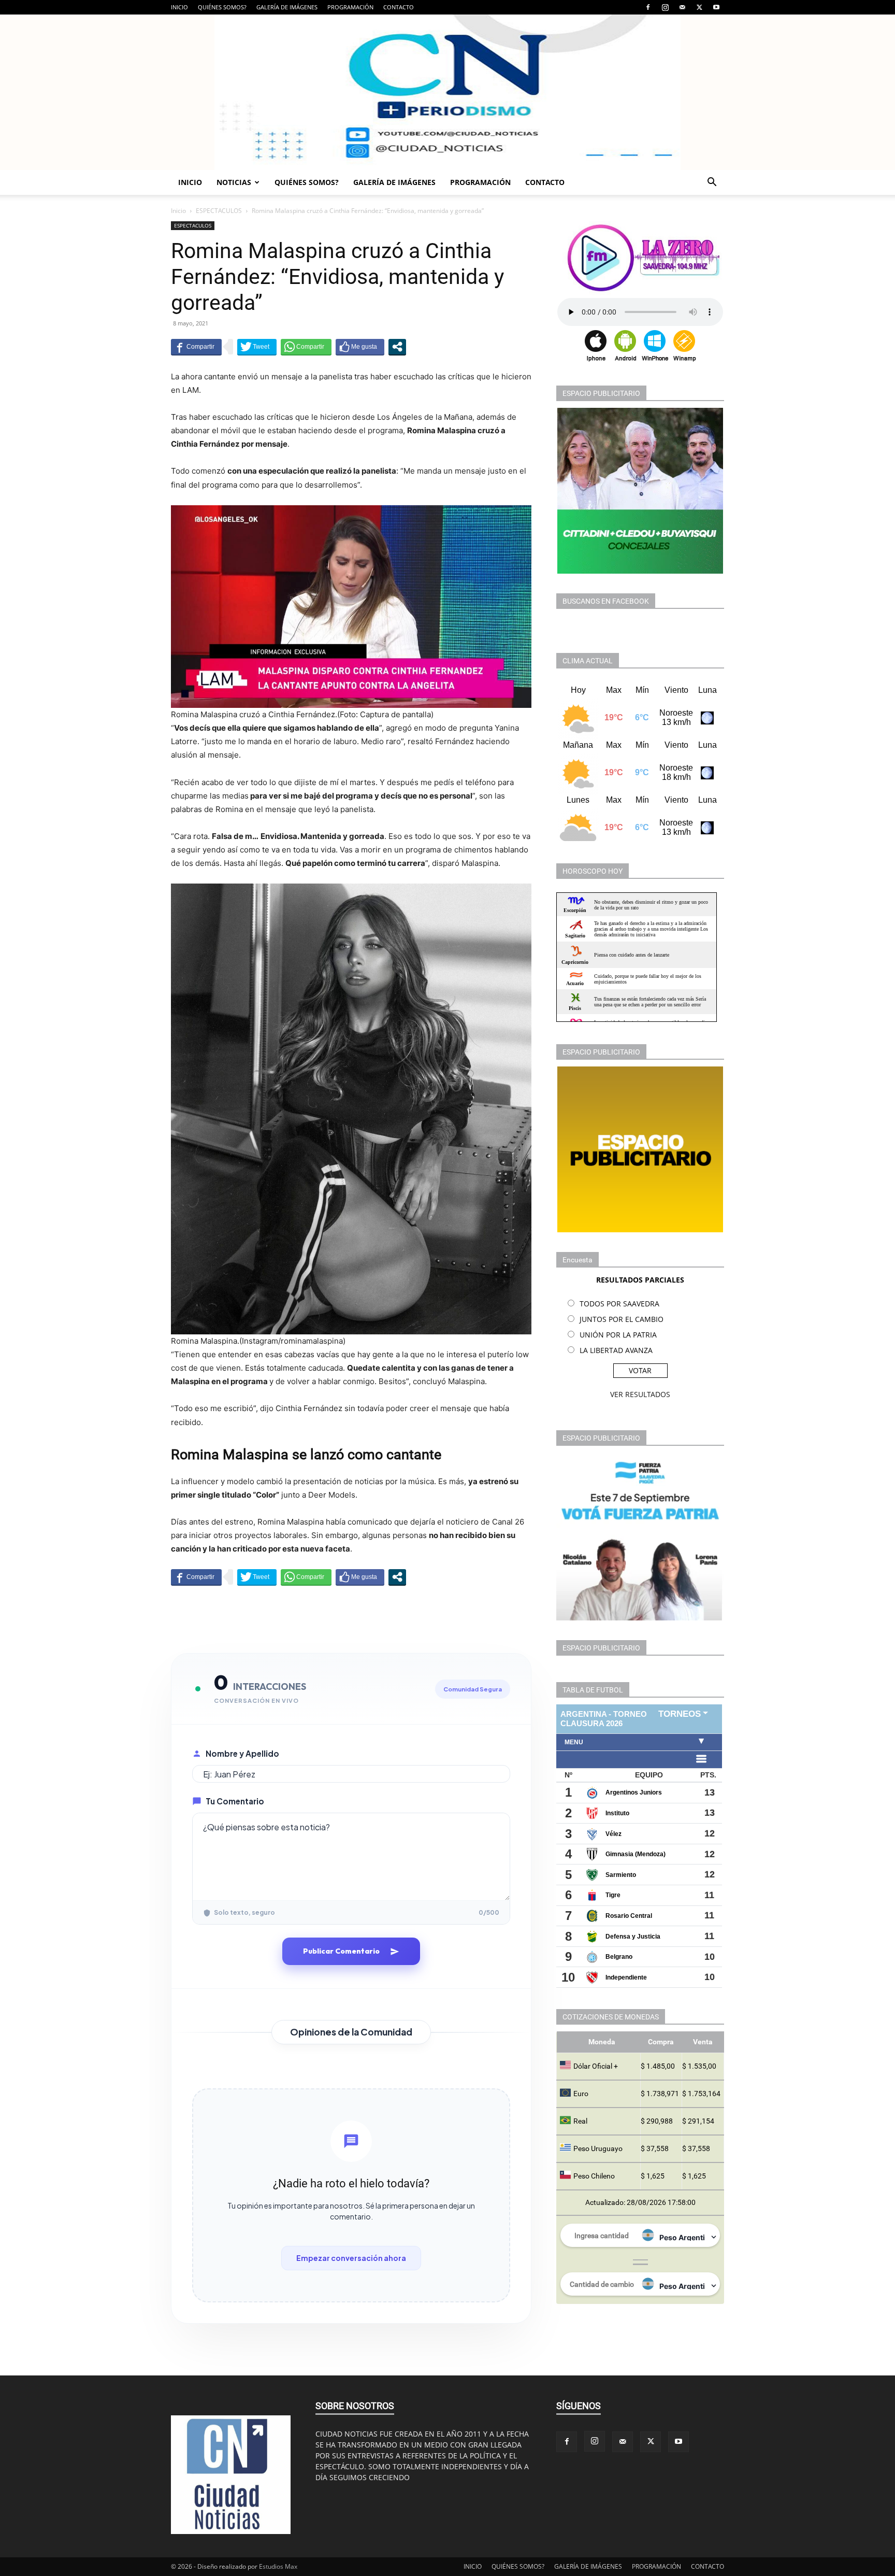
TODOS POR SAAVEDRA (619, 1304)
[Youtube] (716, 7)
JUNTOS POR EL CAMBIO (622, 1319)
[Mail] (682, 7)
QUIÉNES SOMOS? (222, 7)
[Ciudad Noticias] (447, 92)
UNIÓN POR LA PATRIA (618, 1335)
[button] (712, 183)
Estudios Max (278, 2566)
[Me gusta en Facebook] (360, 347)
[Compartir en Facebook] (196, 347)
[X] (699, 7)
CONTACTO (399, 7)
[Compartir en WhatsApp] (306, 347)
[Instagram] (665, 7)
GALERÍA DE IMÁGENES (287, 7)
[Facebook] (648, 7)
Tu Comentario (235, 1801)
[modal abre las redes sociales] (397, 347)
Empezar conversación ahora (351, 2258)
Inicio (178, 211)
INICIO (179, 7)
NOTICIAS (234, 182)
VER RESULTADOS (640, 1394)
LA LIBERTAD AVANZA (616, 1350)
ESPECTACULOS (219, 211)
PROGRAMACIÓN (350, 7)
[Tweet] (257, 347)
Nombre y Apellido (242, 1753)
